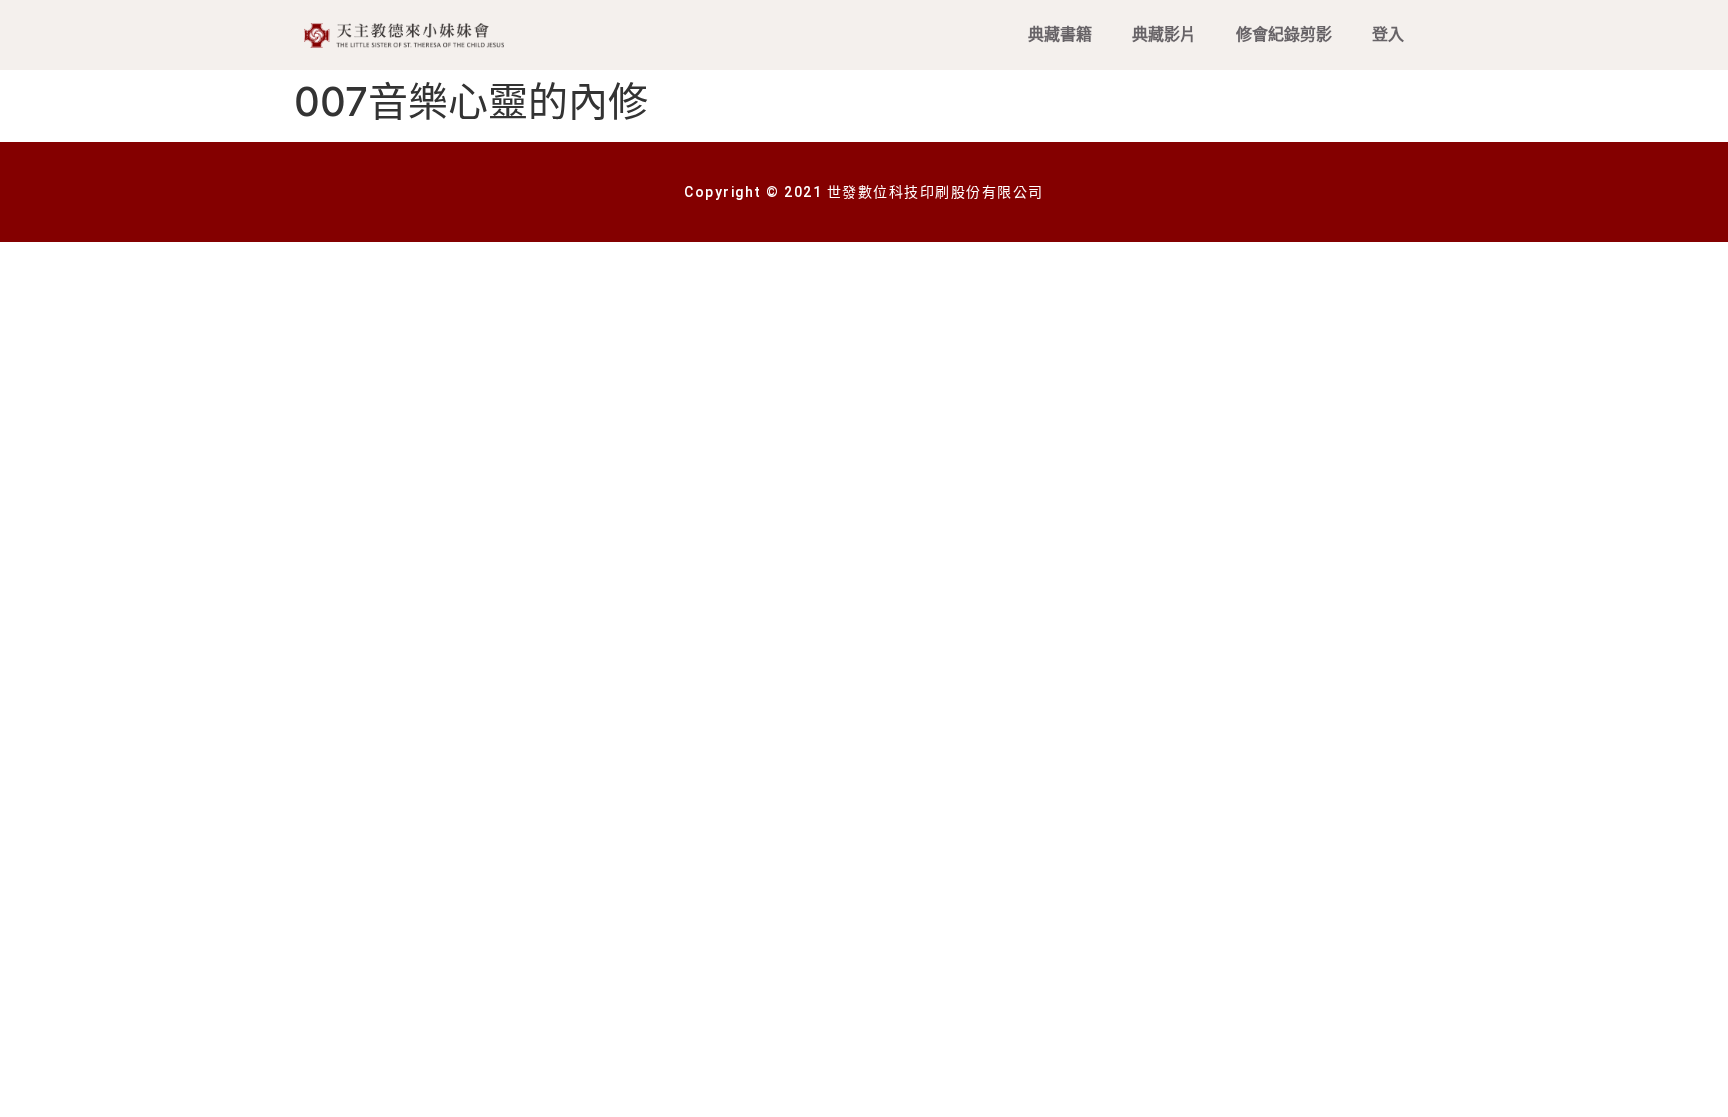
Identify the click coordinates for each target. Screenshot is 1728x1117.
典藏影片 (1164, 34)
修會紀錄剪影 (1284, 34)
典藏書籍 (1060, 34)
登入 (1388, 34)
